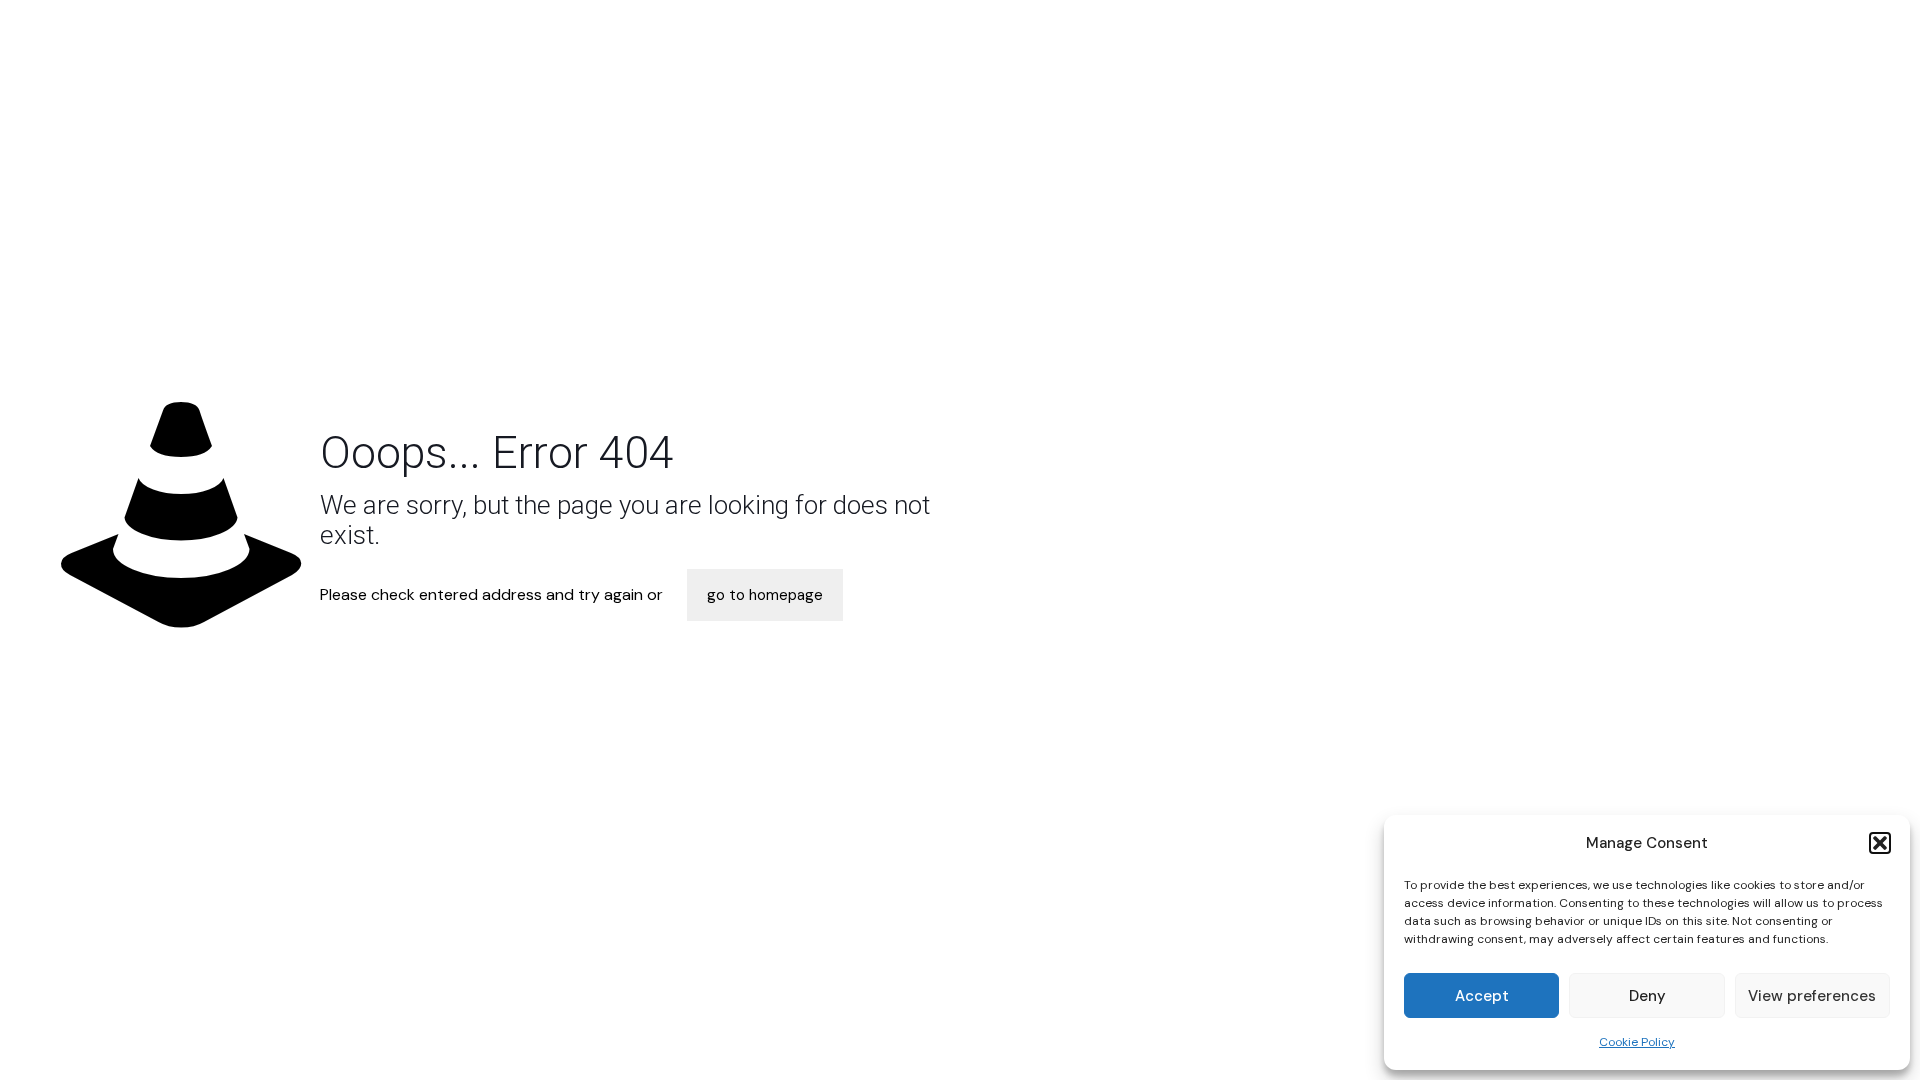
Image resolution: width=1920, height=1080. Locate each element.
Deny (1647, 996)
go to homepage (765, 595)
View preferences (1812, 996)
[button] (1880, 843)
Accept (1482, 996)
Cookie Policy (1637, 1042)
